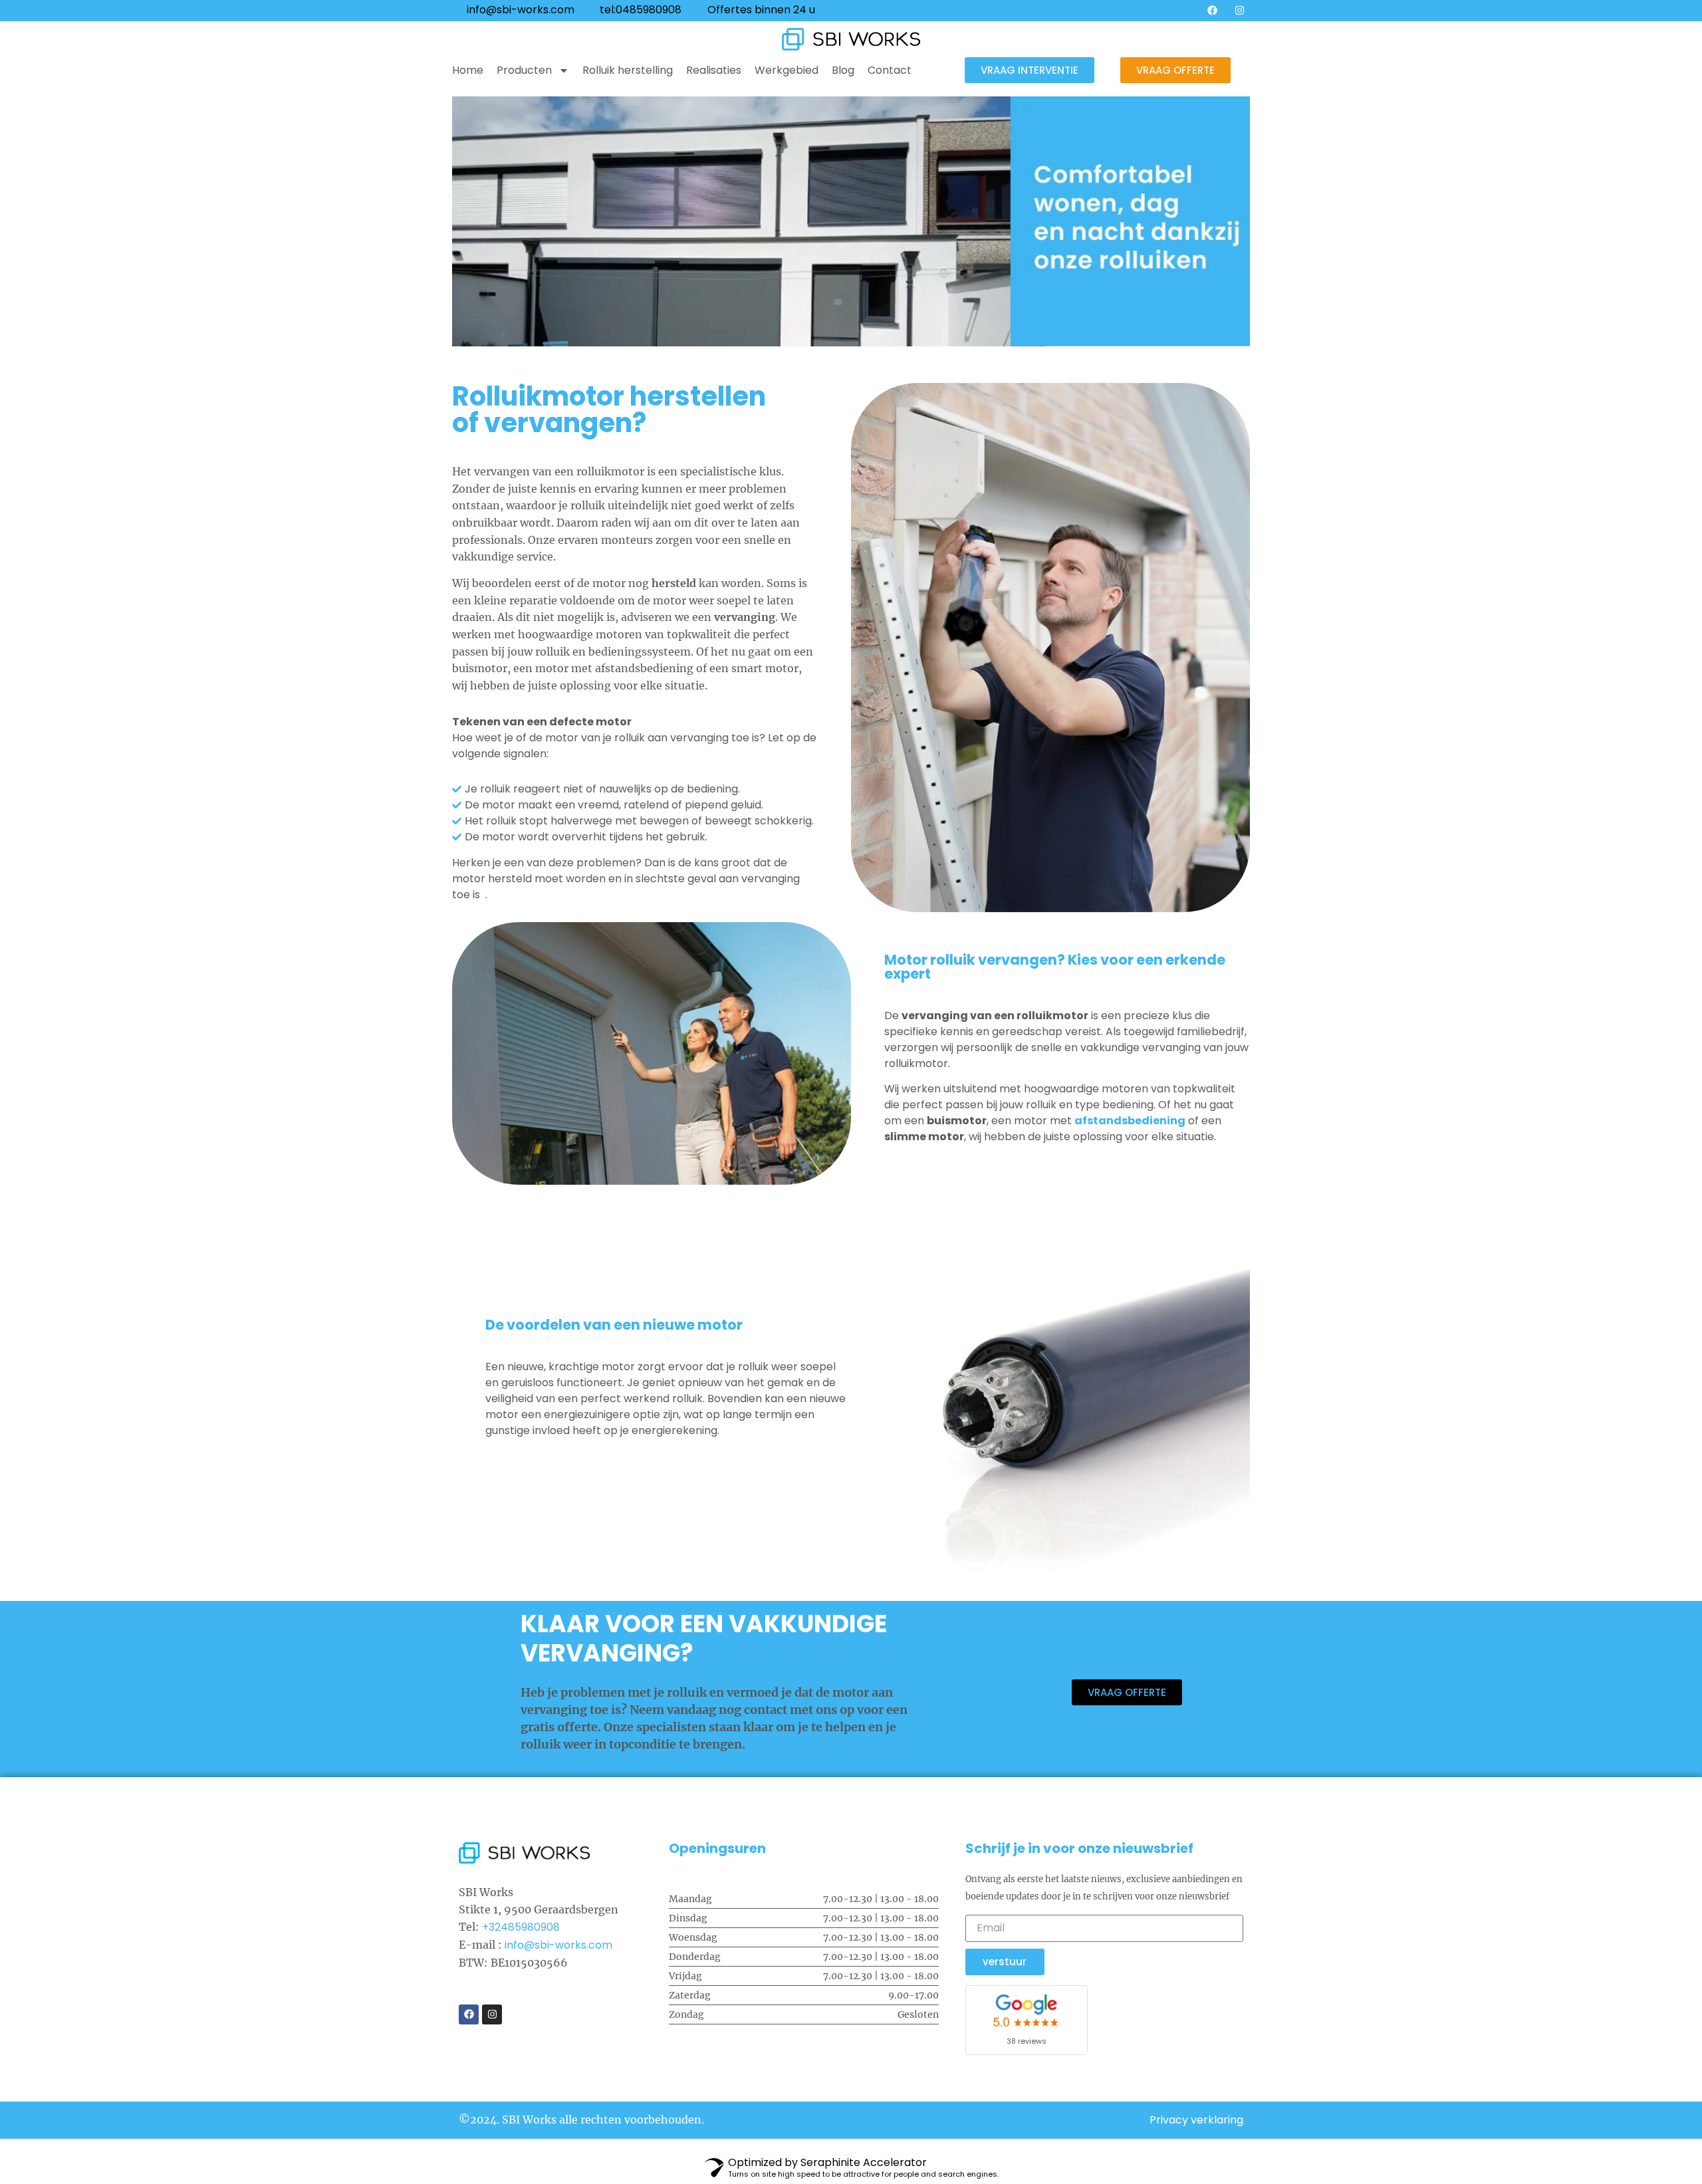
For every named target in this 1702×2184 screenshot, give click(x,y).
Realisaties (714, 70)
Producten (524, 70)
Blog (843, 70)
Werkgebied (787, 70)
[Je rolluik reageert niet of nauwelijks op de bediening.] (635, 789)
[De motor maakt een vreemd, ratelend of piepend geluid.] (635, 805)
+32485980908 (521, 1927)
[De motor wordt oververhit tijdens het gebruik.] (635, 837)
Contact (890, 70)
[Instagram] (1239, 10)
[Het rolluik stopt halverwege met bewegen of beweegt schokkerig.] (635, 821)
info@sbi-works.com (558, 1945)
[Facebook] (1212, 10)
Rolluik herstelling (628, 70)
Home (468, 70)
